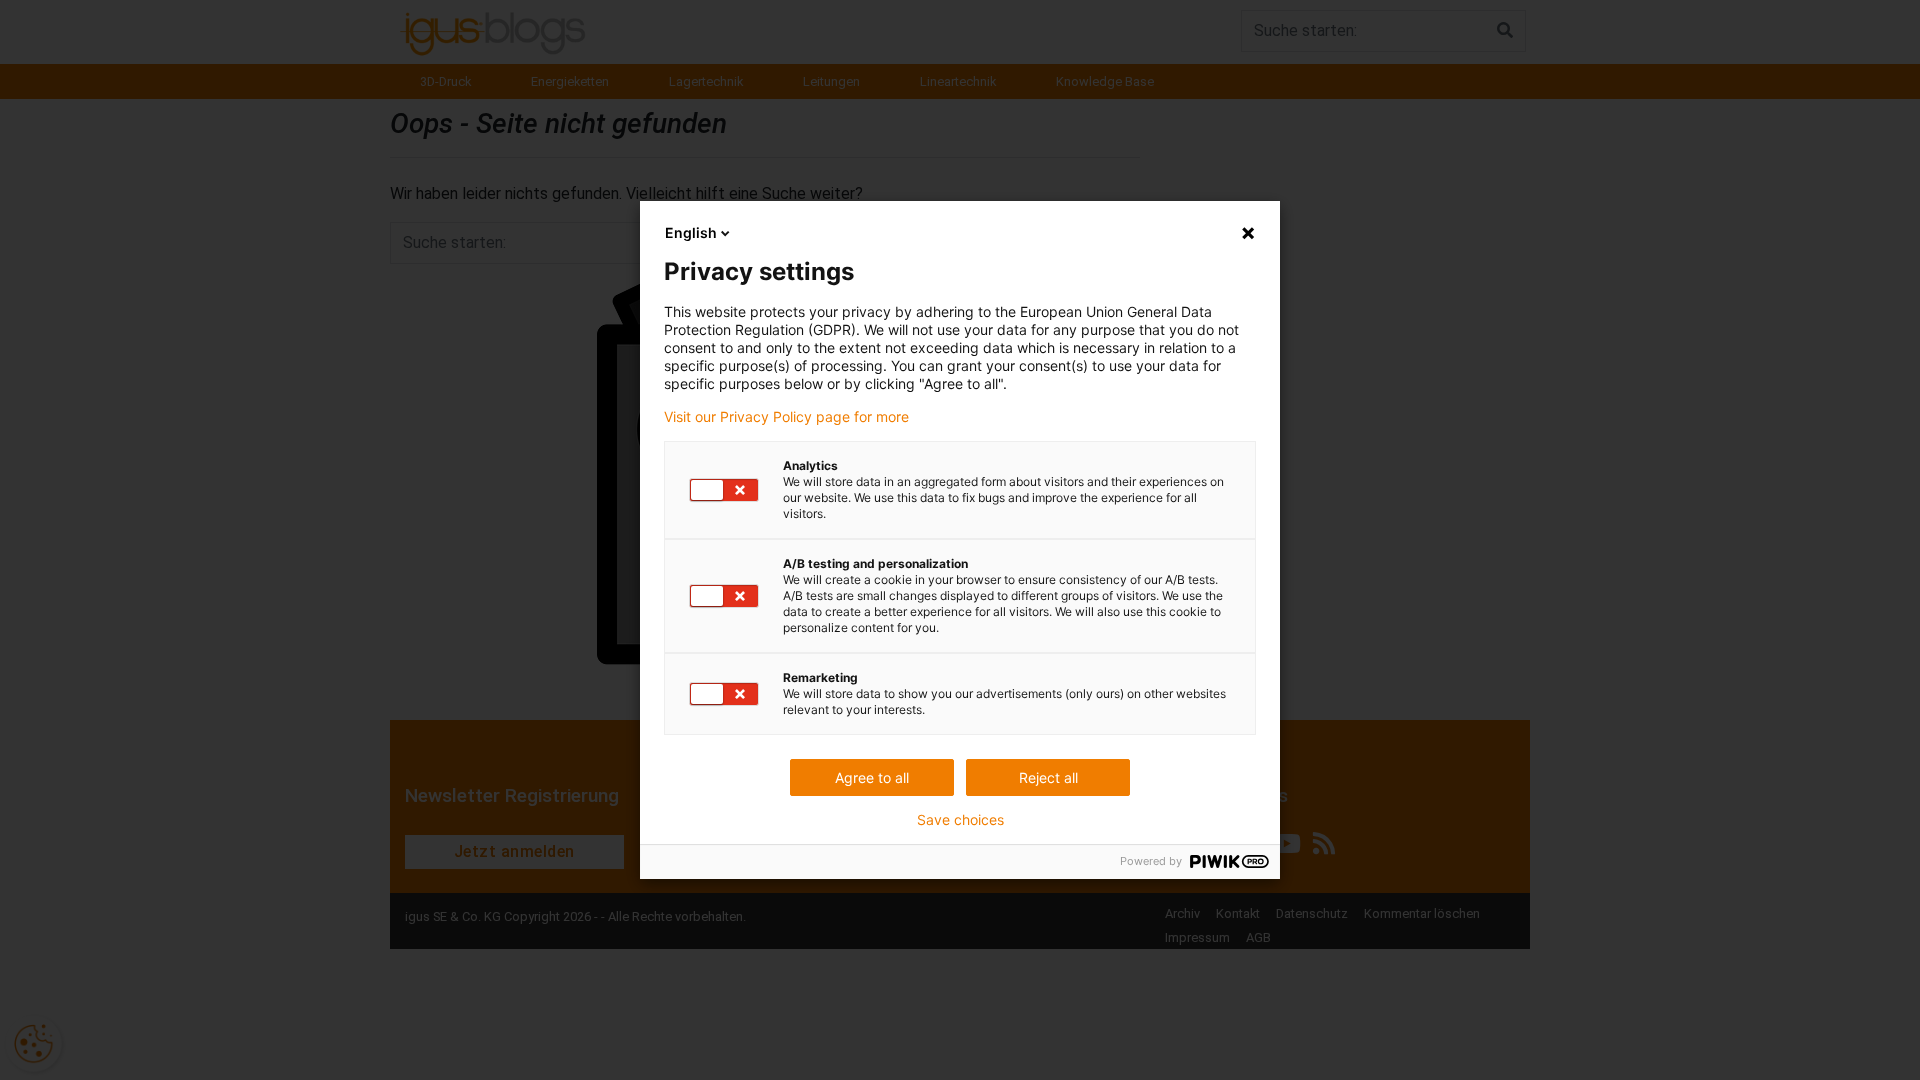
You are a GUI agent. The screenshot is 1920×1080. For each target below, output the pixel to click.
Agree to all (872, 777)
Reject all (1048, 777)
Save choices (960, 820)
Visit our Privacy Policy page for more (786, 417)
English (691, 232)
